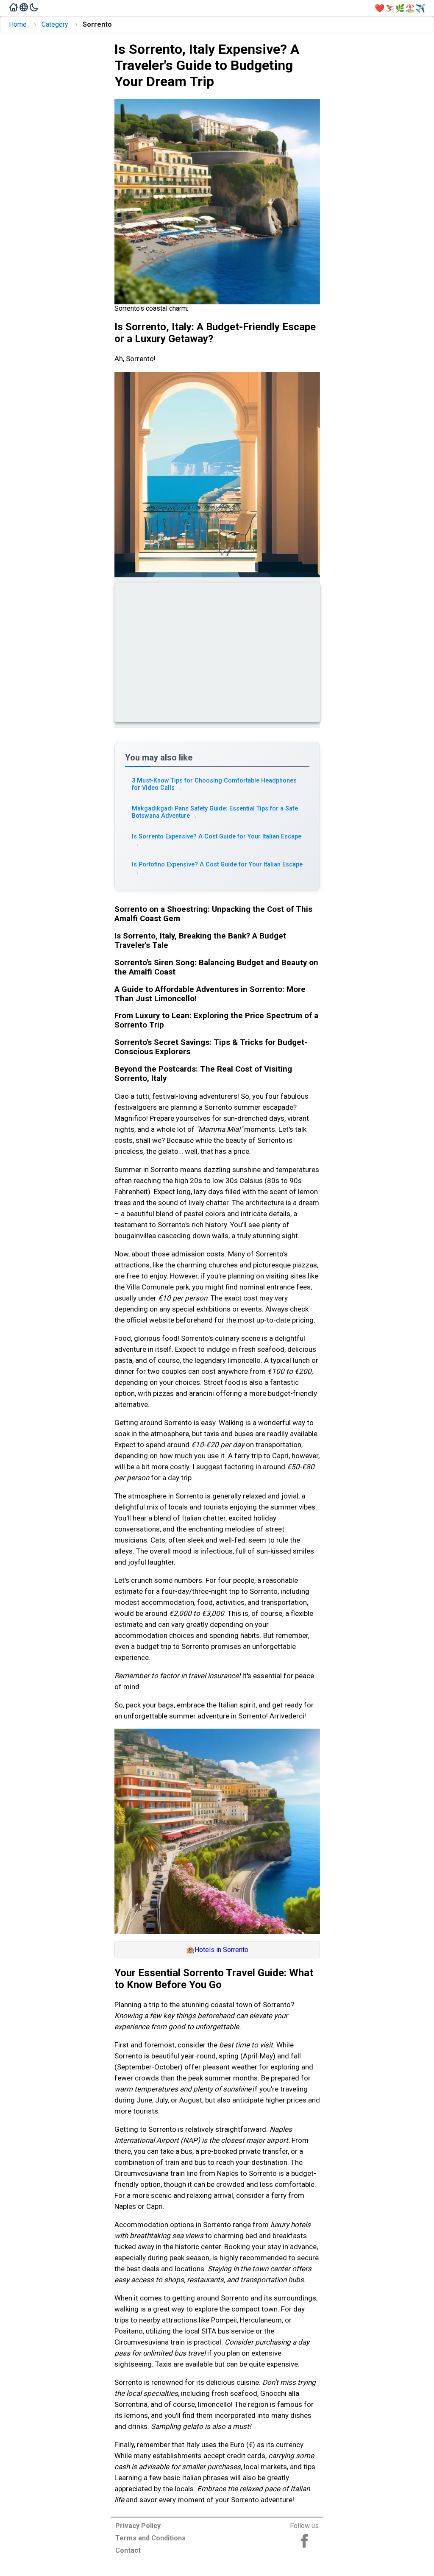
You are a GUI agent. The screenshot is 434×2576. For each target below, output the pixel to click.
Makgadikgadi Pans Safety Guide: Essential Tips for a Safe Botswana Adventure (215, 812)
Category (55, 24)
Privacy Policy (138, 2526)
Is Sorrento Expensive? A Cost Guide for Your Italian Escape (217, 840)
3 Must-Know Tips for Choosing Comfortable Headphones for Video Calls (214, 784)
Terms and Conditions (150, 2538)
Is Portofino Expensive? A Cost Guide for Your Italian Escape (217, 868)
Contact (128, 2550)
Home (18, 24)
